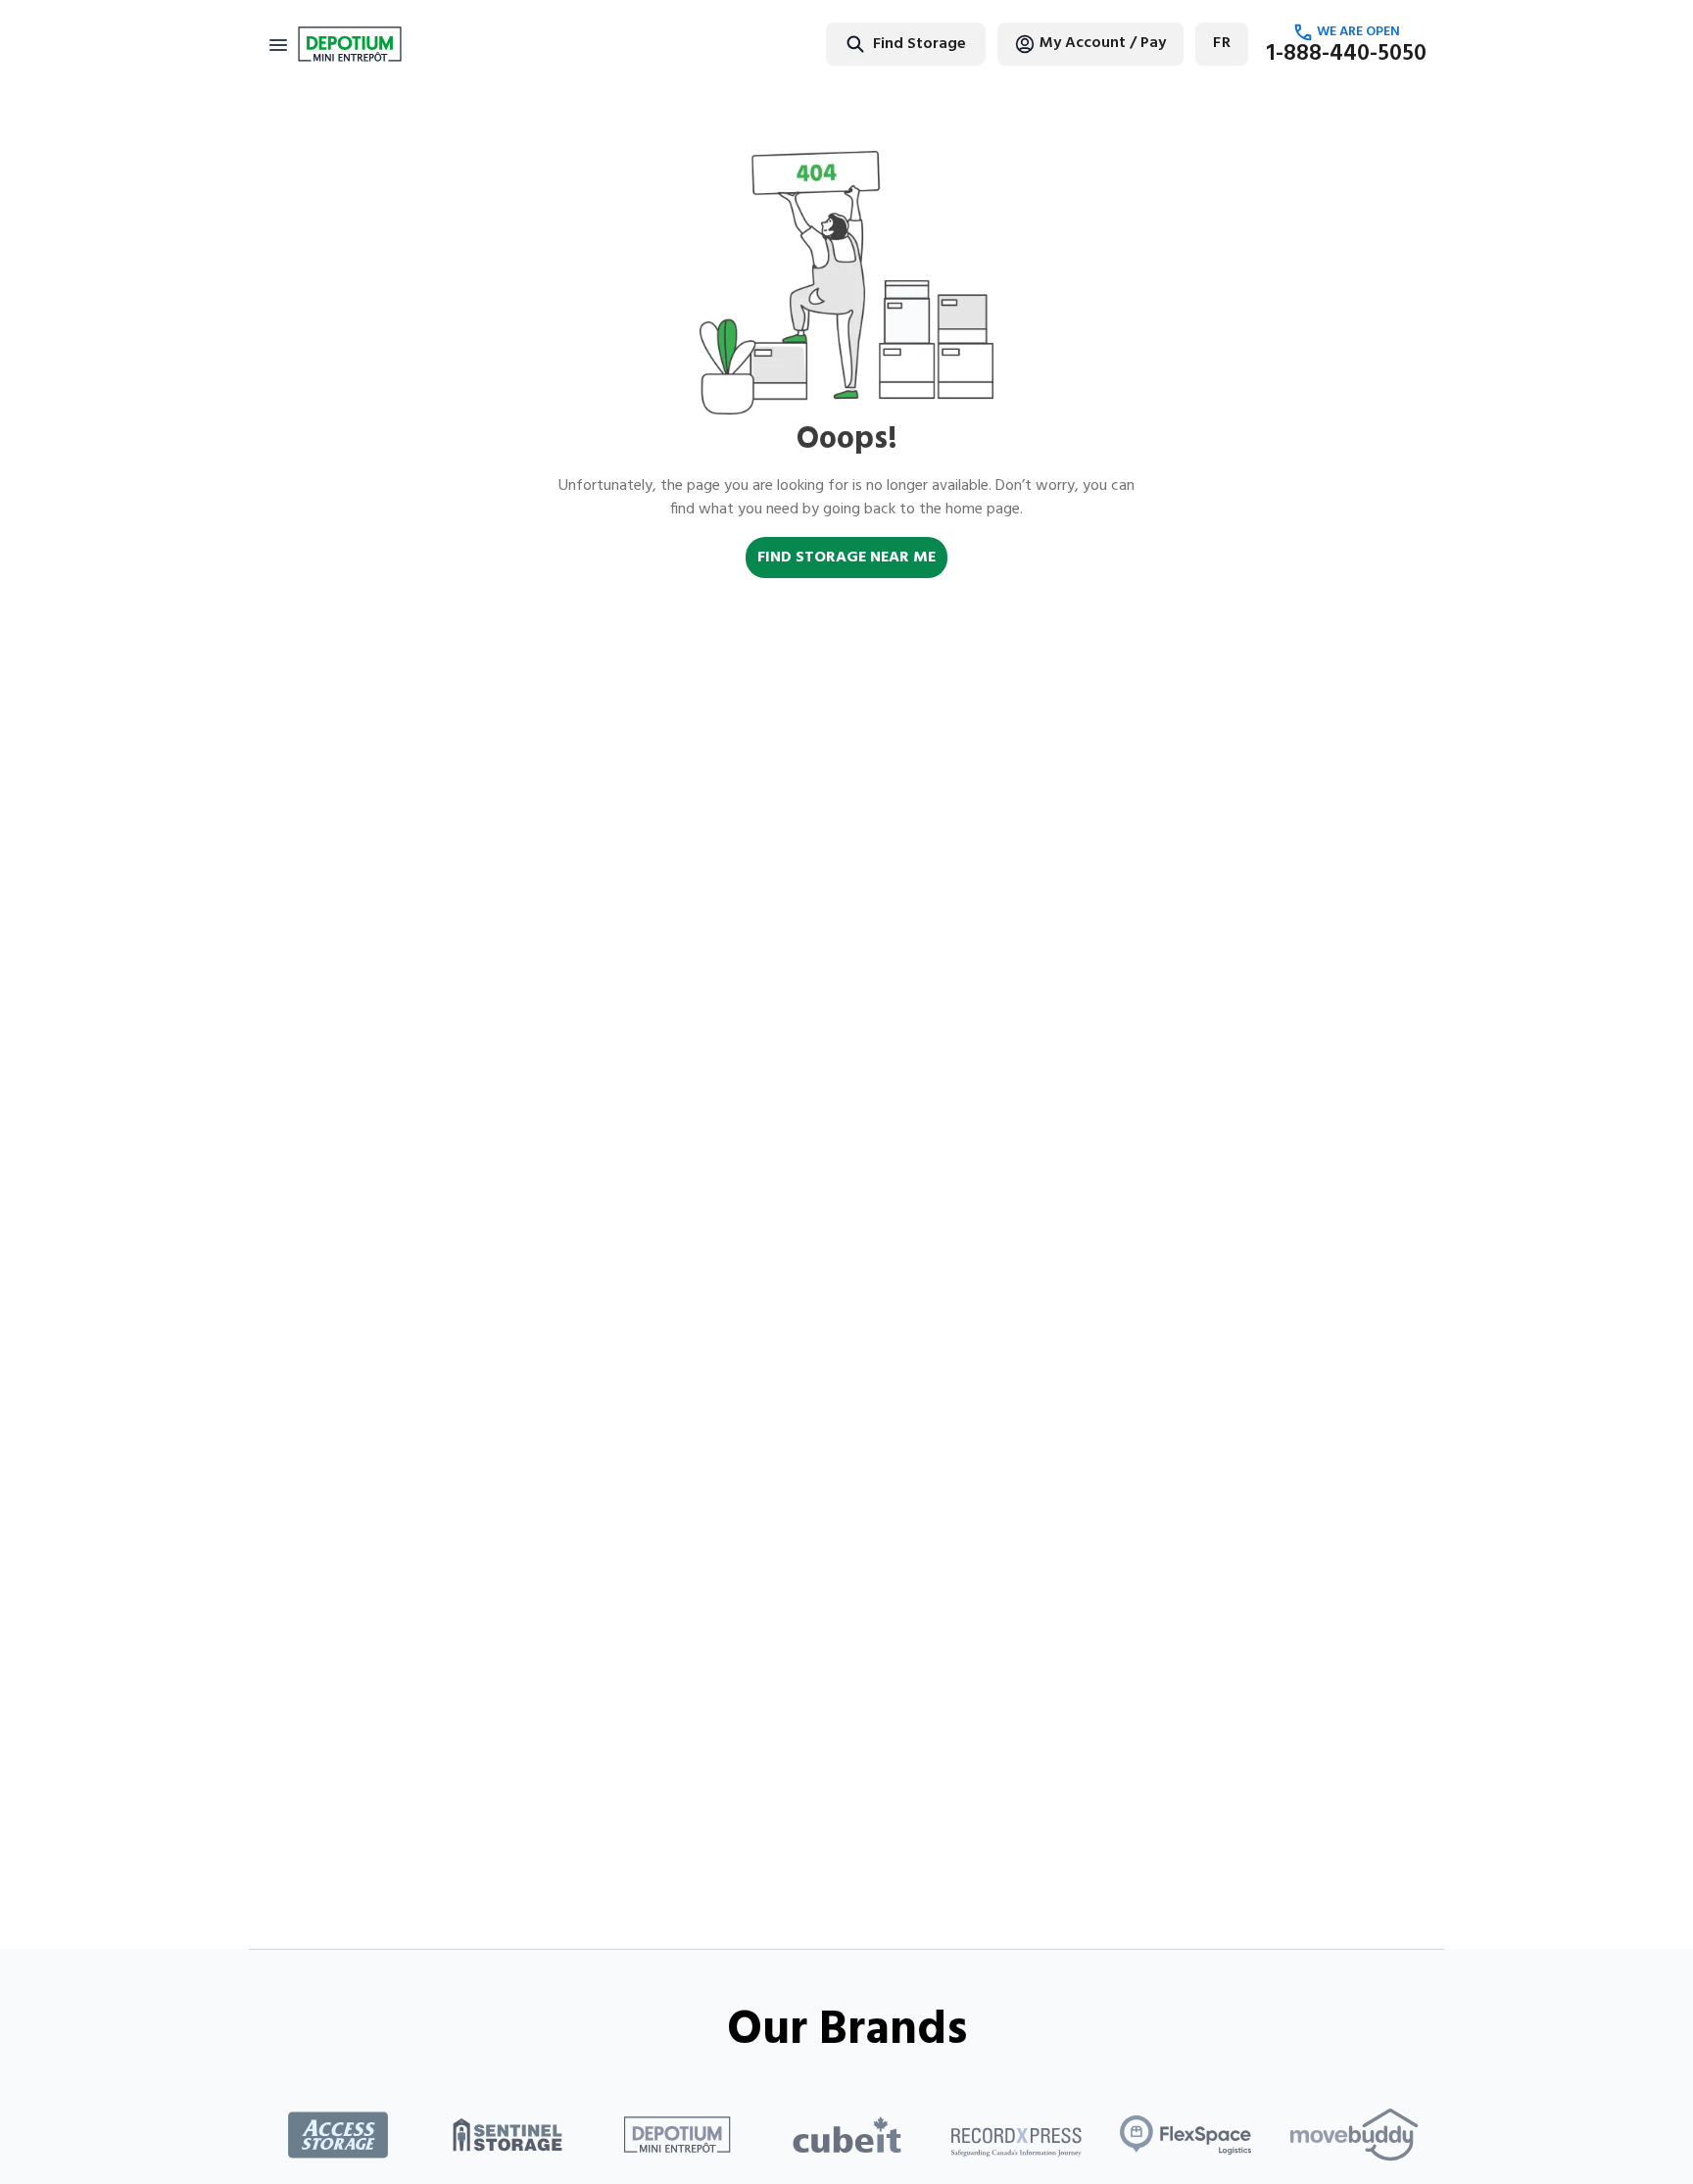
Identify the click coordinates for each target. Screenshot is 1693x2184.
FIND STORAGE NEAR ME (846, 558)
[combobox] (844, 44)
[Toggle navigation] (278, 44)
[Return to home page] (350, 44)
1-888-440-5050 (1346, 54)
